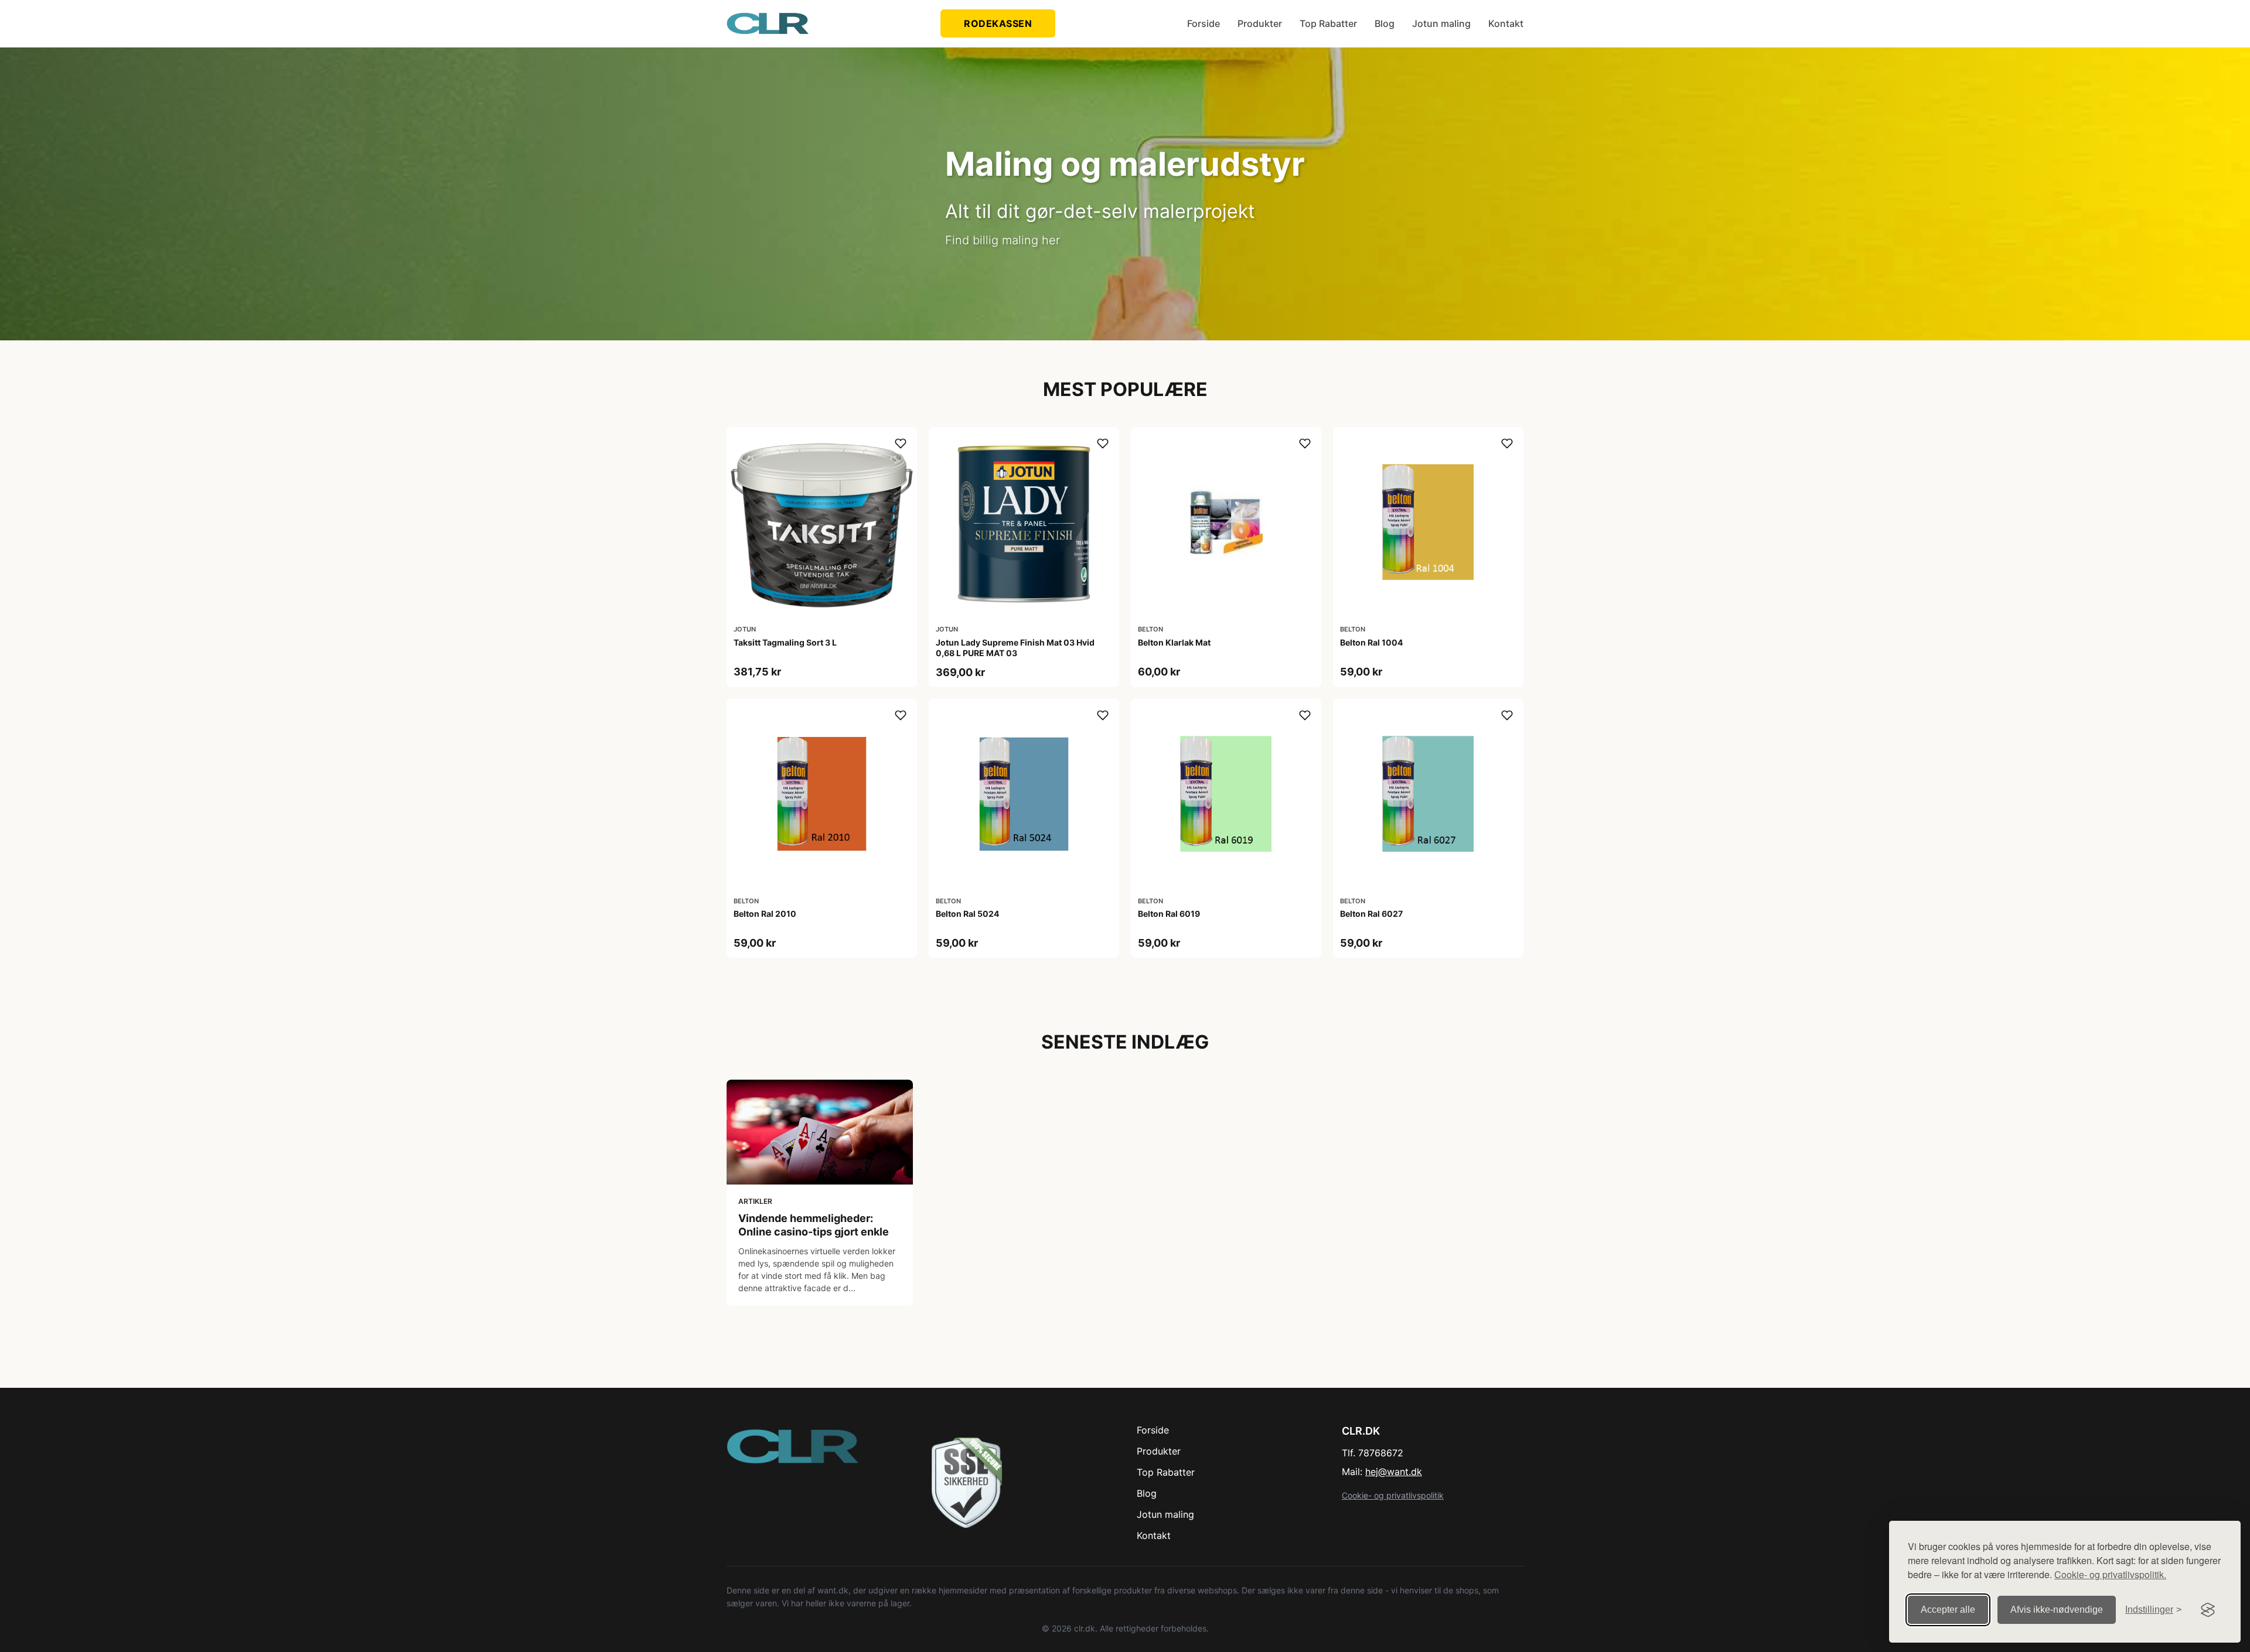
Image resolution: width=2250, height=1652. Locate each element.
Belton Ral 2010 (765, 914)
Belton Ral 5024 (967, 914)
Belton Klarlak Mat (1174, 642)
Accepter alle (1948, 1610)
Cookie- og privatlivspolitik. (2110, 1574)
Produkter (1260, 23)
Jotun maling (1441, 23)
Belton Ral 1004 (1371, 642)
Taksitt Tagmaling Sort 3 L (785, 642)
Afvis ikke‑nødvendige (2057, 1610)
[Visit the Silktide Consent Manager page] (2208, 1610)
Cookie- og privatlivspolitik (1393, 1495)
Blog (1385, 23)
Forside (1204, 23)
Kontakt (1506, 23)
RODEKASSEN (998, 23)
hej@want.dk (1394, 1472)
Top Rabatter (1328, 23)
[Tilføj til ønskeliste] (901, 443)
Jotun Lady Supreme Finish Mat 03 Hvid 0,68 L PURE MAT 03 (1015, 648)
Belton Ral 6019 (1169, 914)
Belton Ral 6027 (1371, 914)
